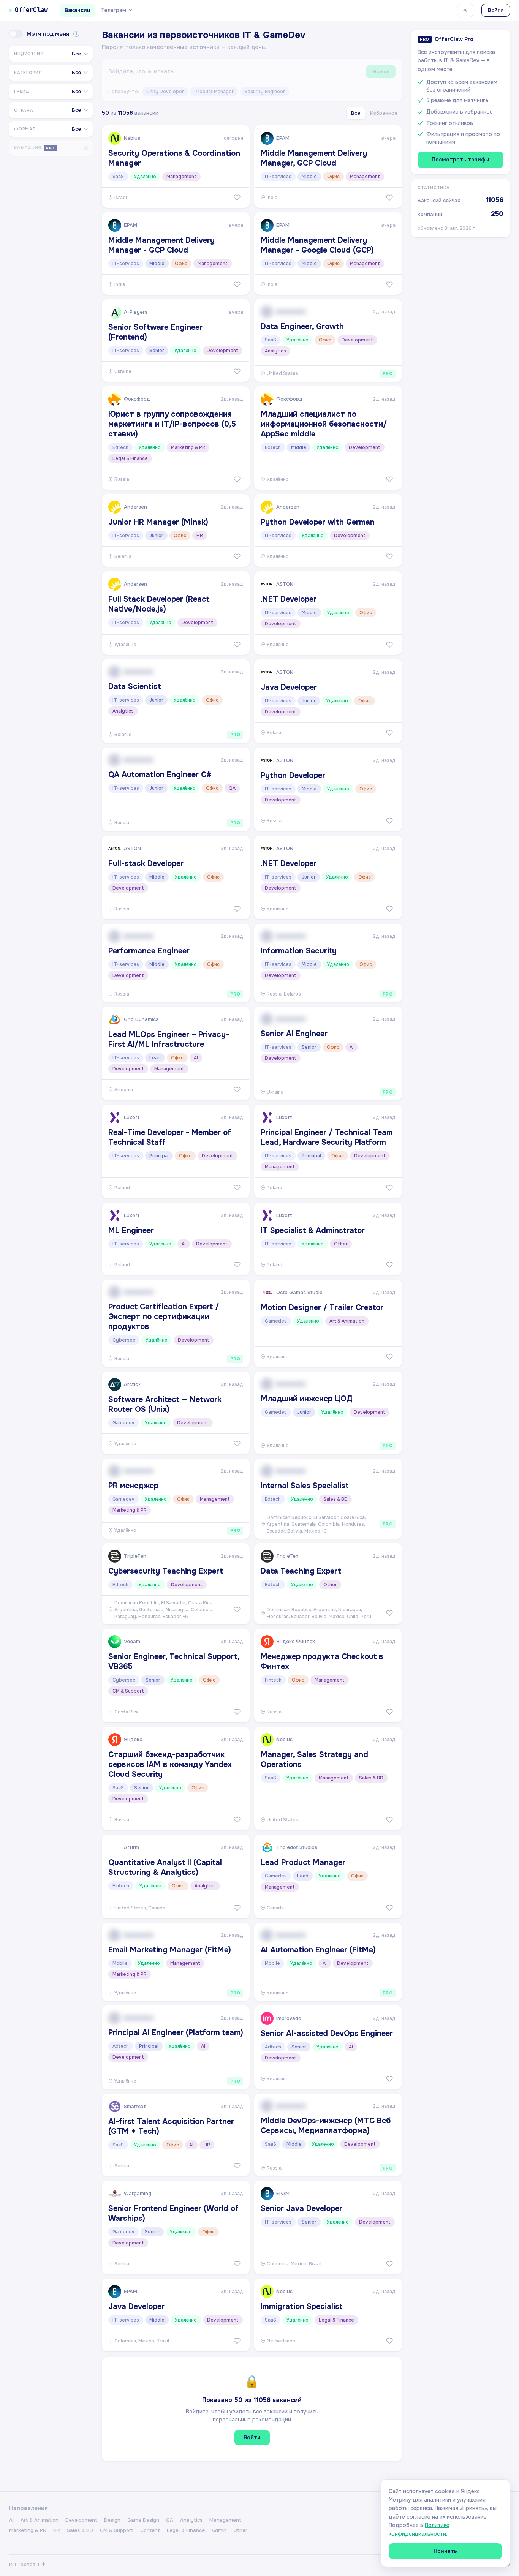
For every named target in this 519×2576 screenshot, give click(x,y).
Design (112, 2520)
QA (170, 2520)
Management (225, 2520)
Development (81, 2520)
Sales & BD (80, 2530)
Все (356, 113)
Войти (496, 10)
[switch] (16, 34)
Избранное (384, 113)
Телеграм (114, 10)
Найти (381, 72)
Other (240, 2530)
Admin (219, 2530)
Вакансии (78, 10)
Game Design (143, 2520)
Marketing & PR (28, 2530)
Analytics (191, 2520)
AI (11, 2520)
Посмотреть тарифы (460, 160)
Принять (445, 2551)
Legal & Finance (186, 2530)
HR (57, 2530)
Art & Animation (40, 2520)
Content (150, 2530)
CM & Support (117, 2530)
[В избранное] (237, 198)
